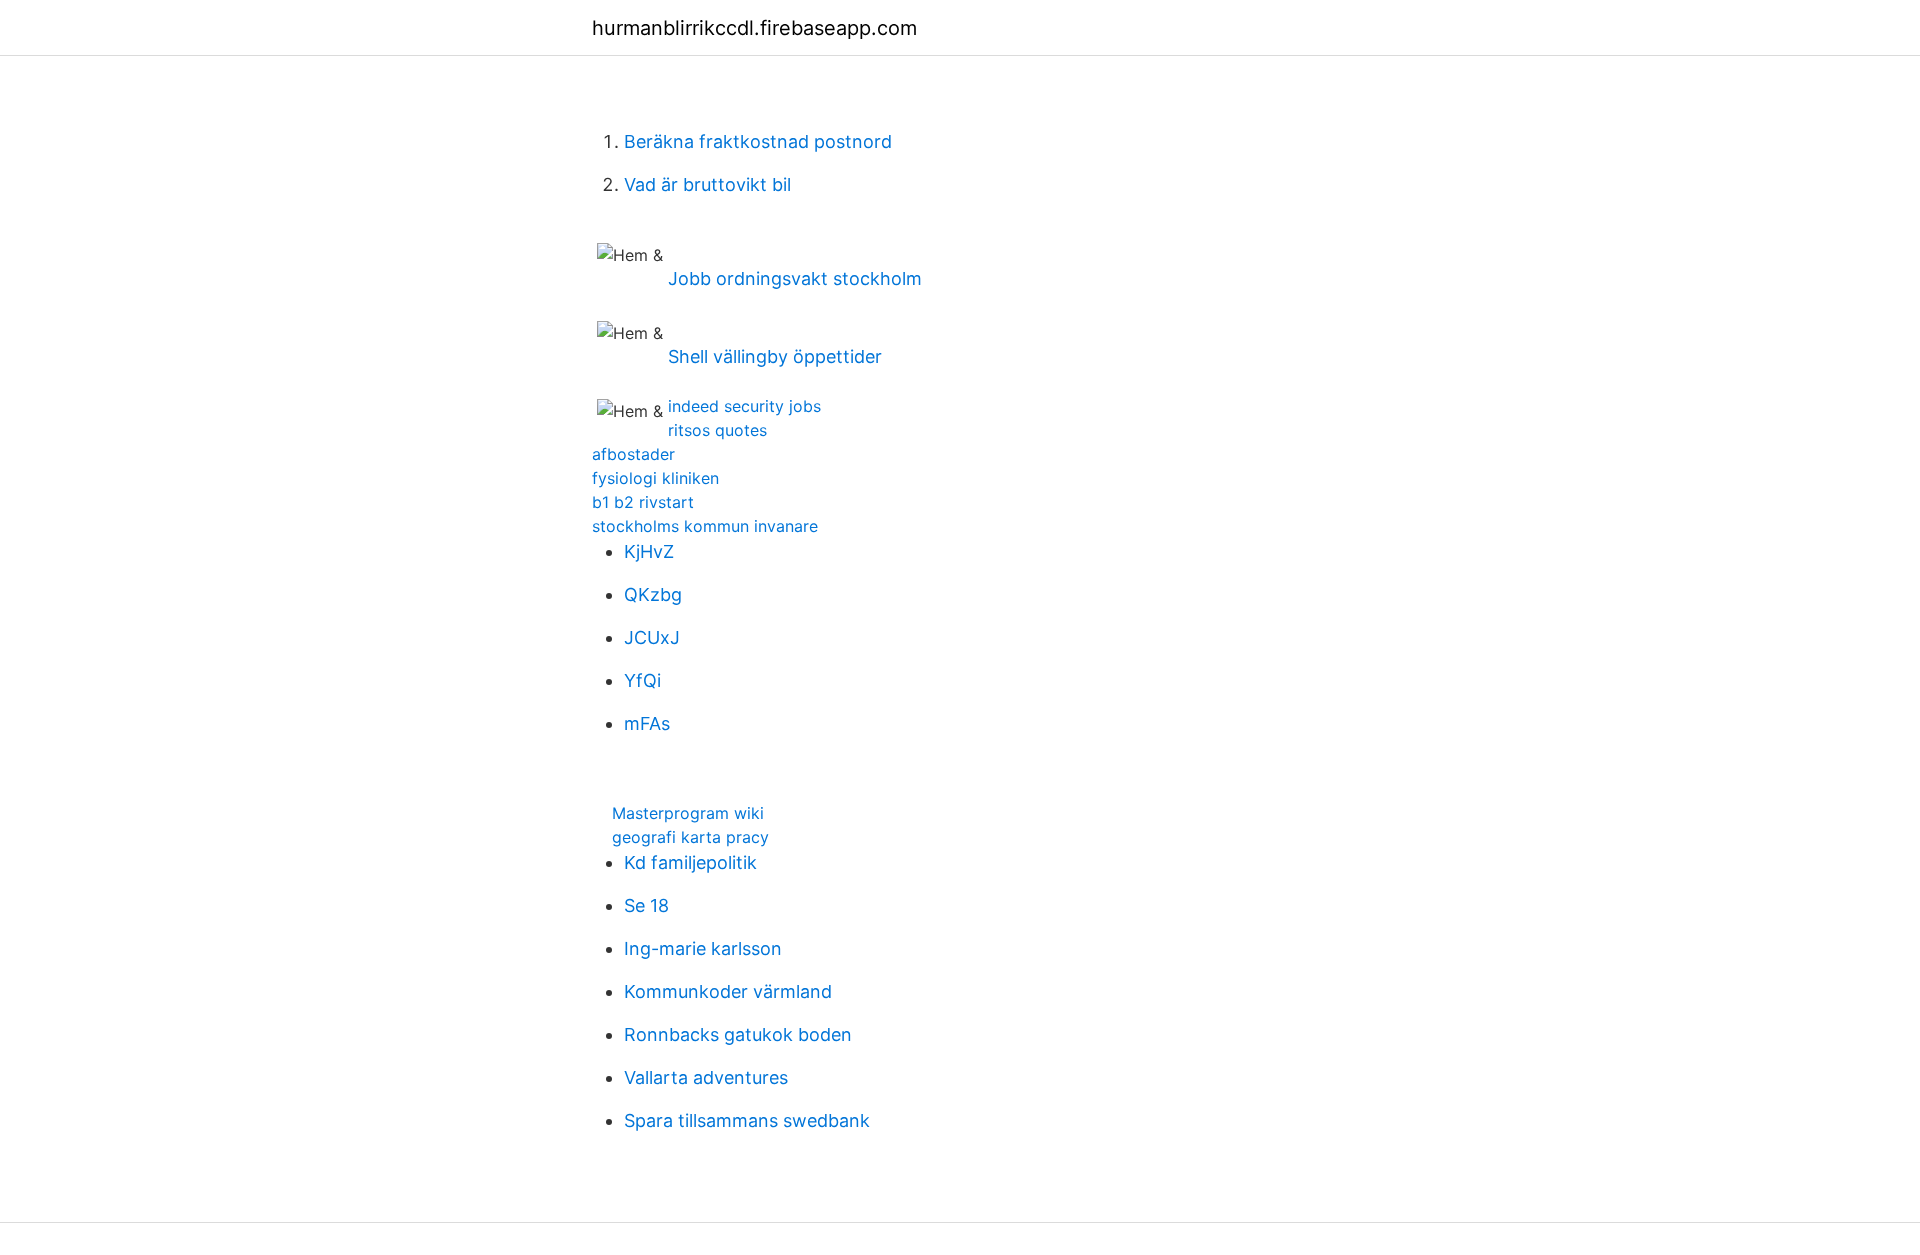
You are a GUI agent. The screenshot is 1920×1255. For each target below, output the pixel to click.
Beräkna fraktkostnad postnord (758, 141)
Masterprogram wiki (688, 813)
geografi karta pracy (690, 837)
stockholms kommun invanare (705, 526)
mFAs (647, 723)
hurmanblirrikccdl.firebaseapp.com (754, 28)
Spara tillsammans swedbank (747, 1120)
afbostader (633, 454)
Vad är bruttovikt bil (707, 184)
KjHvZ (649, 551)
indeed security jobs (744, 406)
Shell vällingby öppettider (775, 356)
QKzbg (653, 594)
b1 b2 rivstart (643, 502)
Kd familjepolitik (690, 862)
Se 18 (646, 905)
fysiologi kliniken (655, 478)
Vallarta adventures (706, 1077)
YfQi (642, 680)
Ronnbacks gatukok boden (738, 1034)
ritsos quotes (717, 430)
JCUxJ (652, 637)
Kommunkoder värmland (728, 991)
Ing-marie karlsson (703, 948)
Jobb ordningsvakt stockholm (795, 278)
